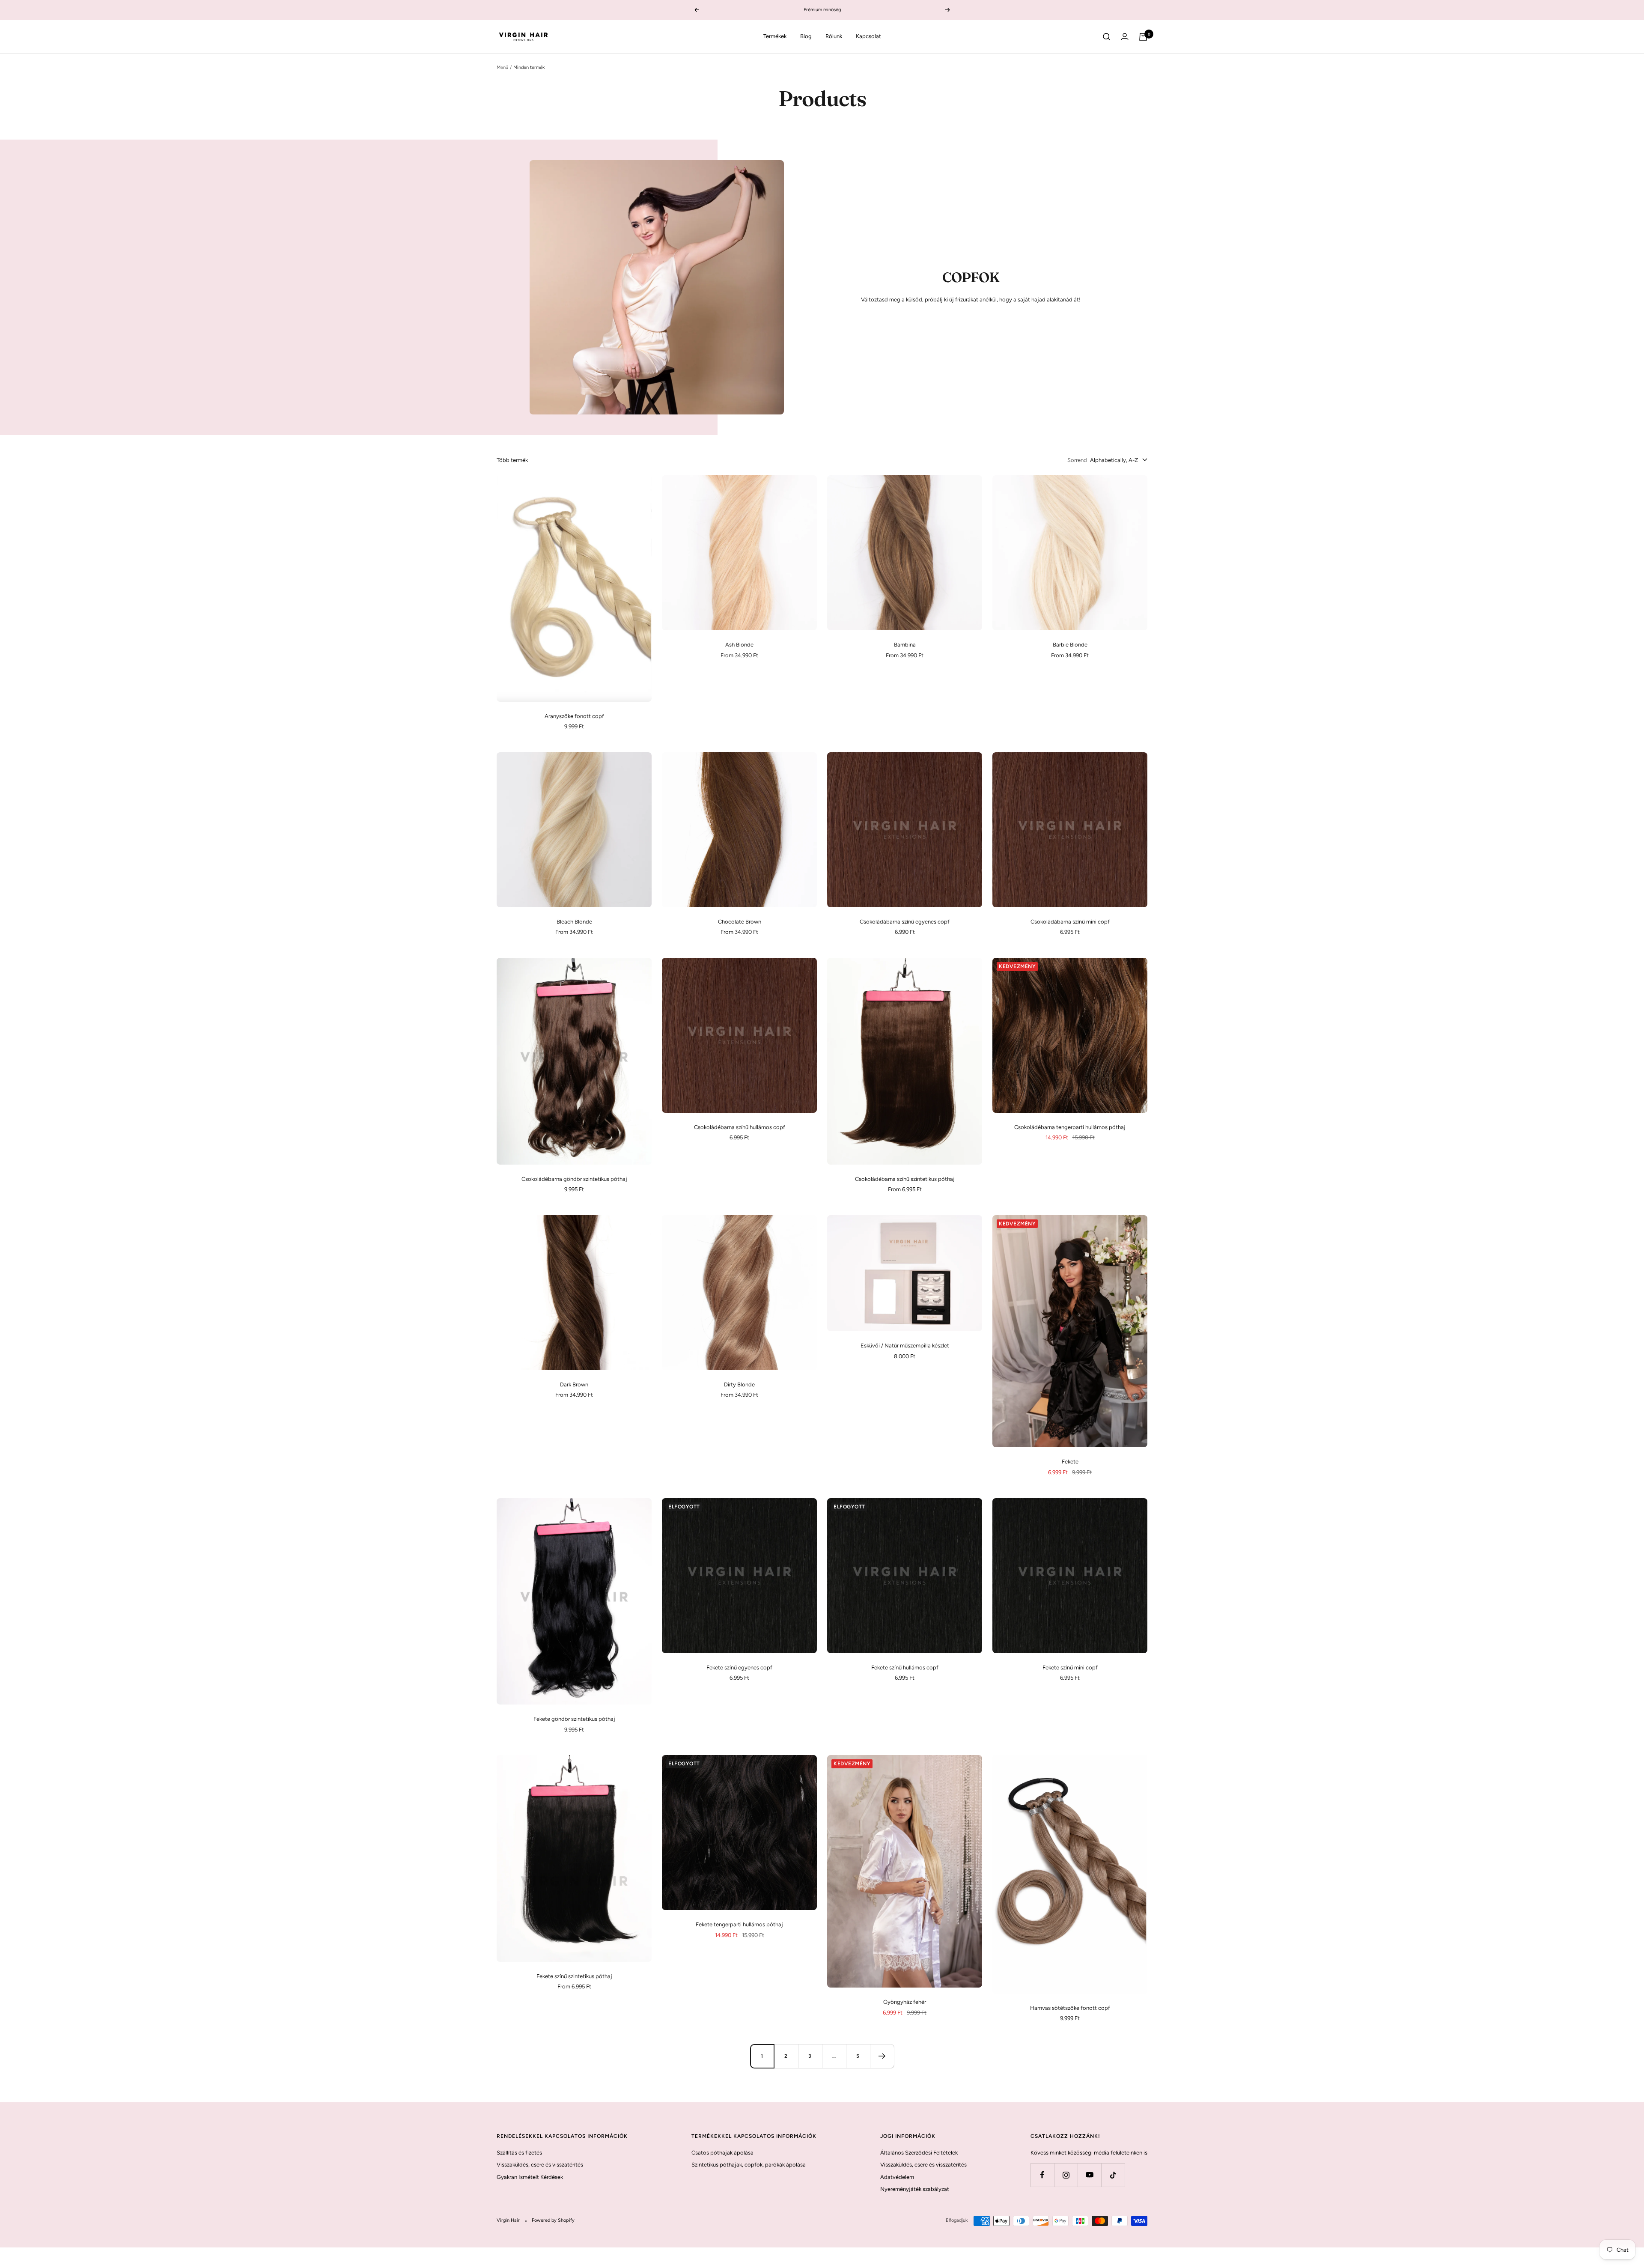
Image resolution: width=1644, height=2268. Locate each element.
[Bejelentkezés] (1125, 37)
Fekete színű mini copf (1070, 1667)
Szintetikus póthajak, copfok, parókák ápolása (749, 2165)
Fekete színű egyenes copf (739, 1667)
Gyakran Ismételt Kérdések (530, 2177)
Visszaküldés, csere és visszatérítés (540, 2165)
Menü (502, 67)
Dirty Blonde (739, 1384)
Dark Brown (574, 1384)
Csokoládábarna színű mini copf (1070, 922)
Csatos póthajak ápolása (722, 2153)
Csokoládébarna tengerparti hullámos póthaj (1070, 1127)
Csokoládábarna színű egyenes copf (905, 922)
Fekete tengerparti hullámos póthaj (739, 1924)
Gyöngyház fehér (905, 2002)
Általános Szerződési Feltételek (919, 2153)
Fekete (1070, 1462)
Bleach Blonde (574, 922)
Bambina (905, 645)
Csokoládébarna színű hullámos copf (740, 1127)
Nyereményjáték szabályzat (915, 2189)
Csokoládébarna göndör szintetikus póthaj (574, 1179)
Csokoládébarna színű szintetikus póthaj (905, 1179)
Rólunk (834, 36)
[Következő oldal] (882, 2056)
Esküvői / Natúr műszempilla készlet (905, 1346)
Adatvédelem (897, 2177)
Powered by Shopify (553, 2220)
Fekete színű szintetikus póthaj (574, 1976)
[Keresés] (1107, 37)
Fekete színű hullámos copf (905, 1667)
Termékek (775, 36)
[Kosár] (1143, 37)
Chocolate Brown (740, 922)
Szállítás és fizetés (519, 2153)
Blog (806, 36)
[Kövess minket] (1042, 2175)
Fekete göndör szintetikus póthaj (574, 1719)
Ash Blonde (739, 645)
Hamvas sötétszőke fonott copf (1070, 2008)
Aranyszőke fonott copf (574, 716)
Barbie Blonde (1070, 645)
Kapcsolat (868, 36)
